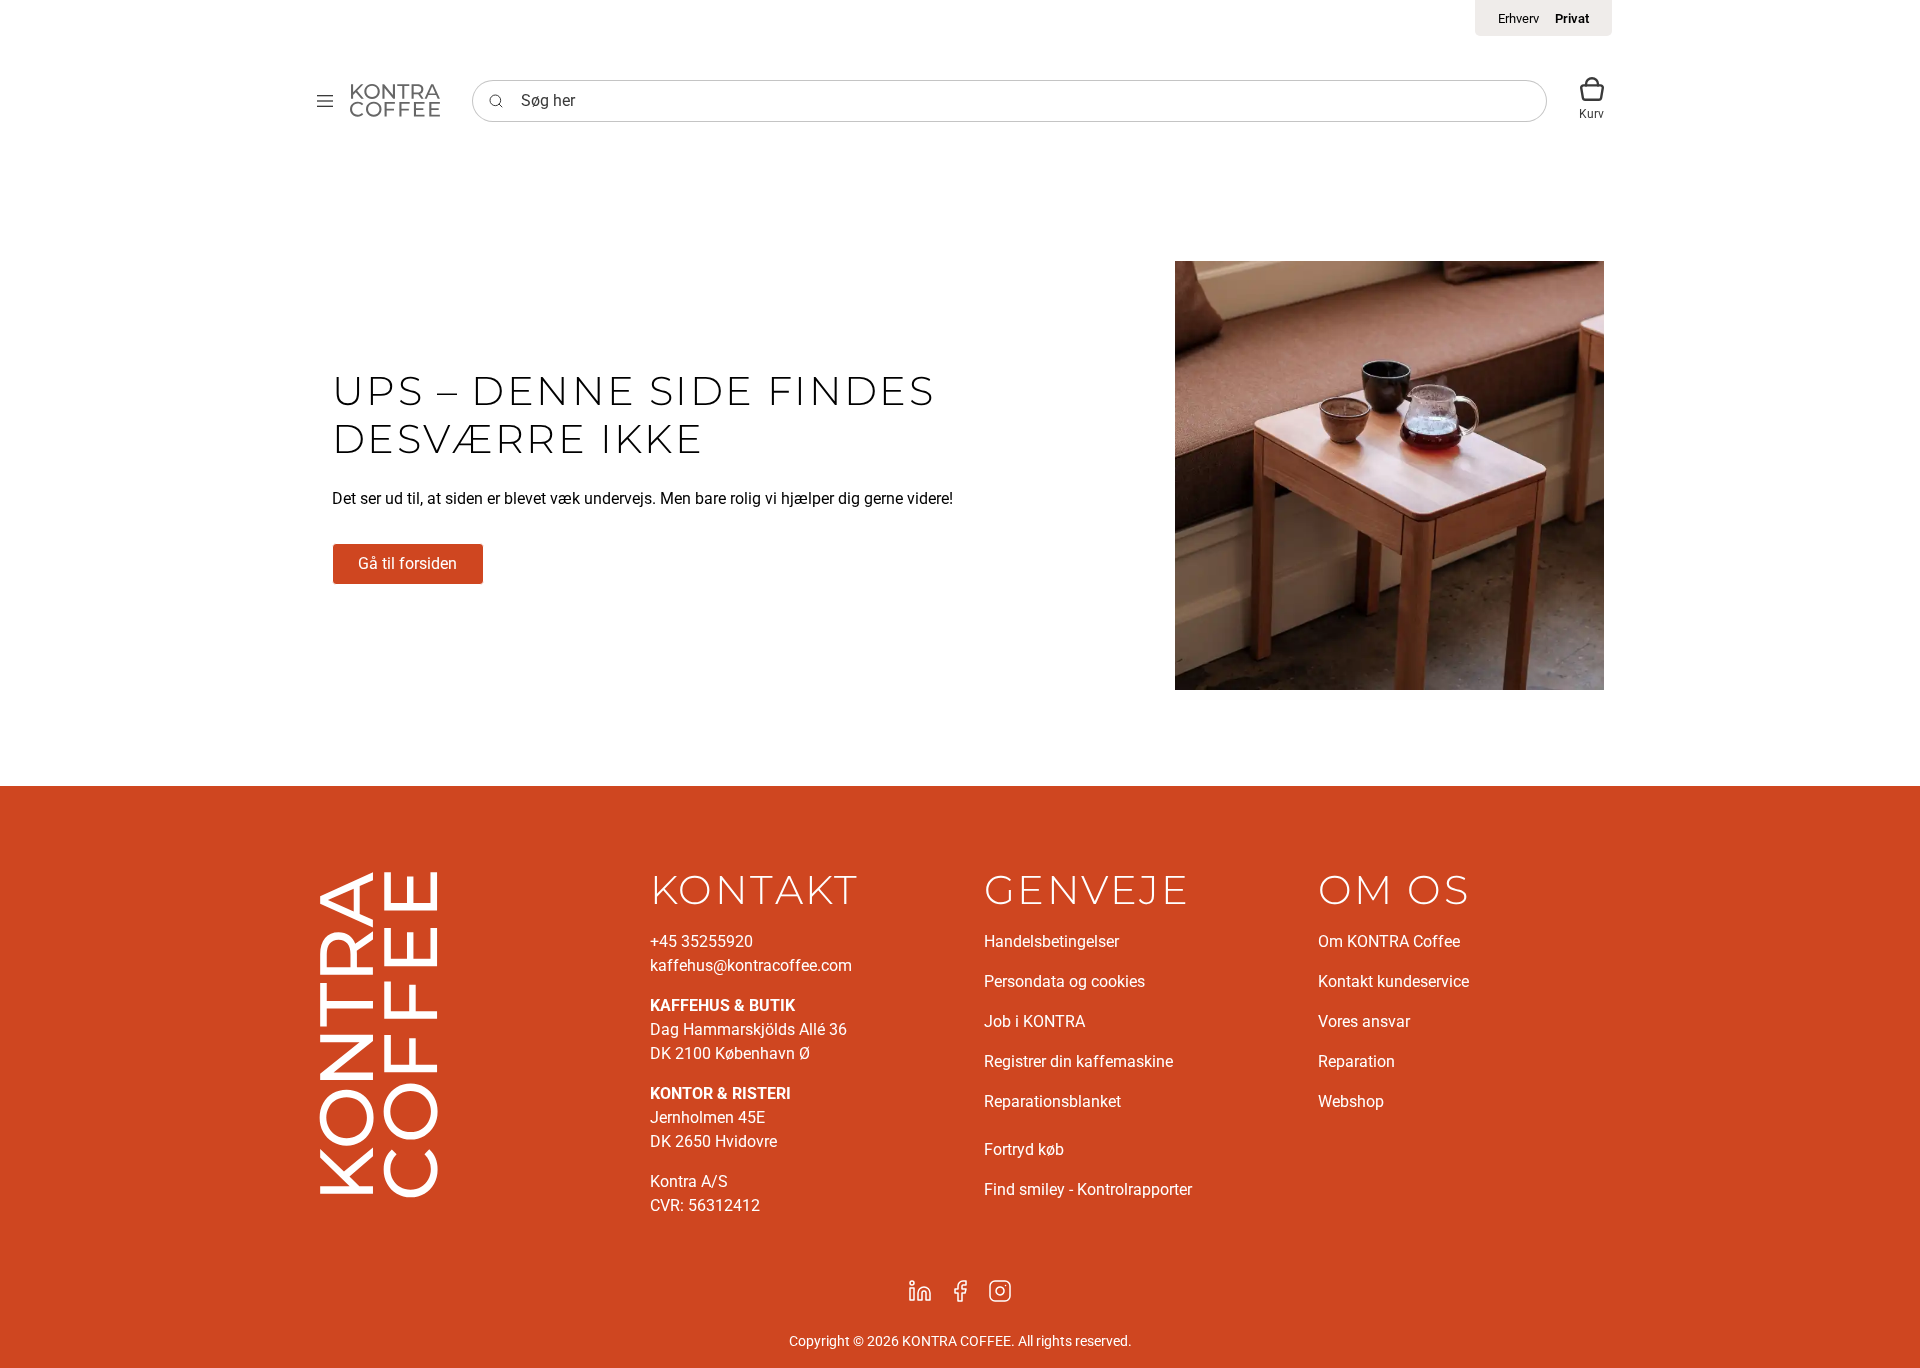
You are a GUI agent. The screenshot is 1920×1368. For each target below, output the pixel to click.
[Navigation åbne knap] (325, 100)
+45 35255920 (701, 941)
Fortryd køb (1024, 1149)
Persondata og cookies (1064, 981)
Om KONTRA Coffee (1389, 941)
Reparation (1356, 1061)
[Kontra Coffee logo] (395, 100)
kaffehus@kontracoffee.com (751, 965)
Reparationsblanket (1052, 1101)
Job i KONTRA (1034, 1021)
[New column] (378, 1033)
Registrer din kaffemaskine (1078, 1061)
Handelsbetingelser (1051, 941)
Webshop (1351, 1101)
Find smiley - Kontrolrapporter (1088, 1189)
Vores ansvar (1364, 1021)
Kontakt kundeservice (1393, 981)
